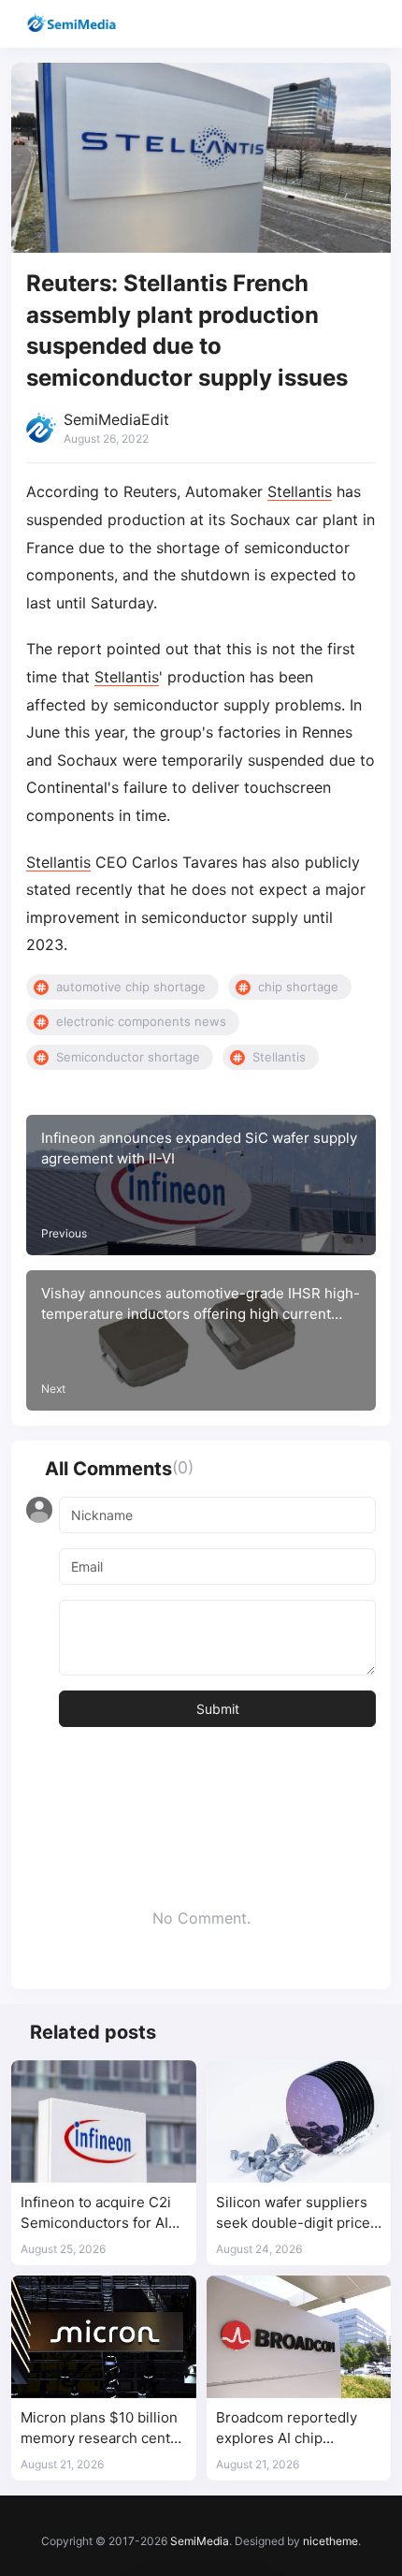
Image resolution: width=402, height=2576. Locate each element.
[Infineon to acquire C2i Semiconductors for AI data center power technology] (104, 2122)
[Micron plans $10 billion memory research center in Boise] (104, 2337)
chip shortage (298, 987)
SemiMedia (200, 2541)
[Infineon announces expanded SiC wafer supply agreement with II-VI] (201, 1185)
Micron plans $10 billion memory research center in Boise (102, 2429)
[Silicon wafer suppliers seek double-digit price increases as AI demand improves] (299, 2122)
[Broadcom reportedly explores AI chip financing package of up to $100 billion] (299, 2337)
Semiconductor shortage (128, 1057)
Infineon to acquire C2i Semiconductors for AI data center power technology (96, 2213)
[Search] (334, 24)
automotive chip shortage (131, 987)
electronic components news (141, 1021)
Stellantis (300, 491)
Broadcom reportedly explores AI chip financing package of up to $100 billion (294, 2429)
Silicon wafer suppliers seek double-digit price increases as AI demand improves (294, 2213)
